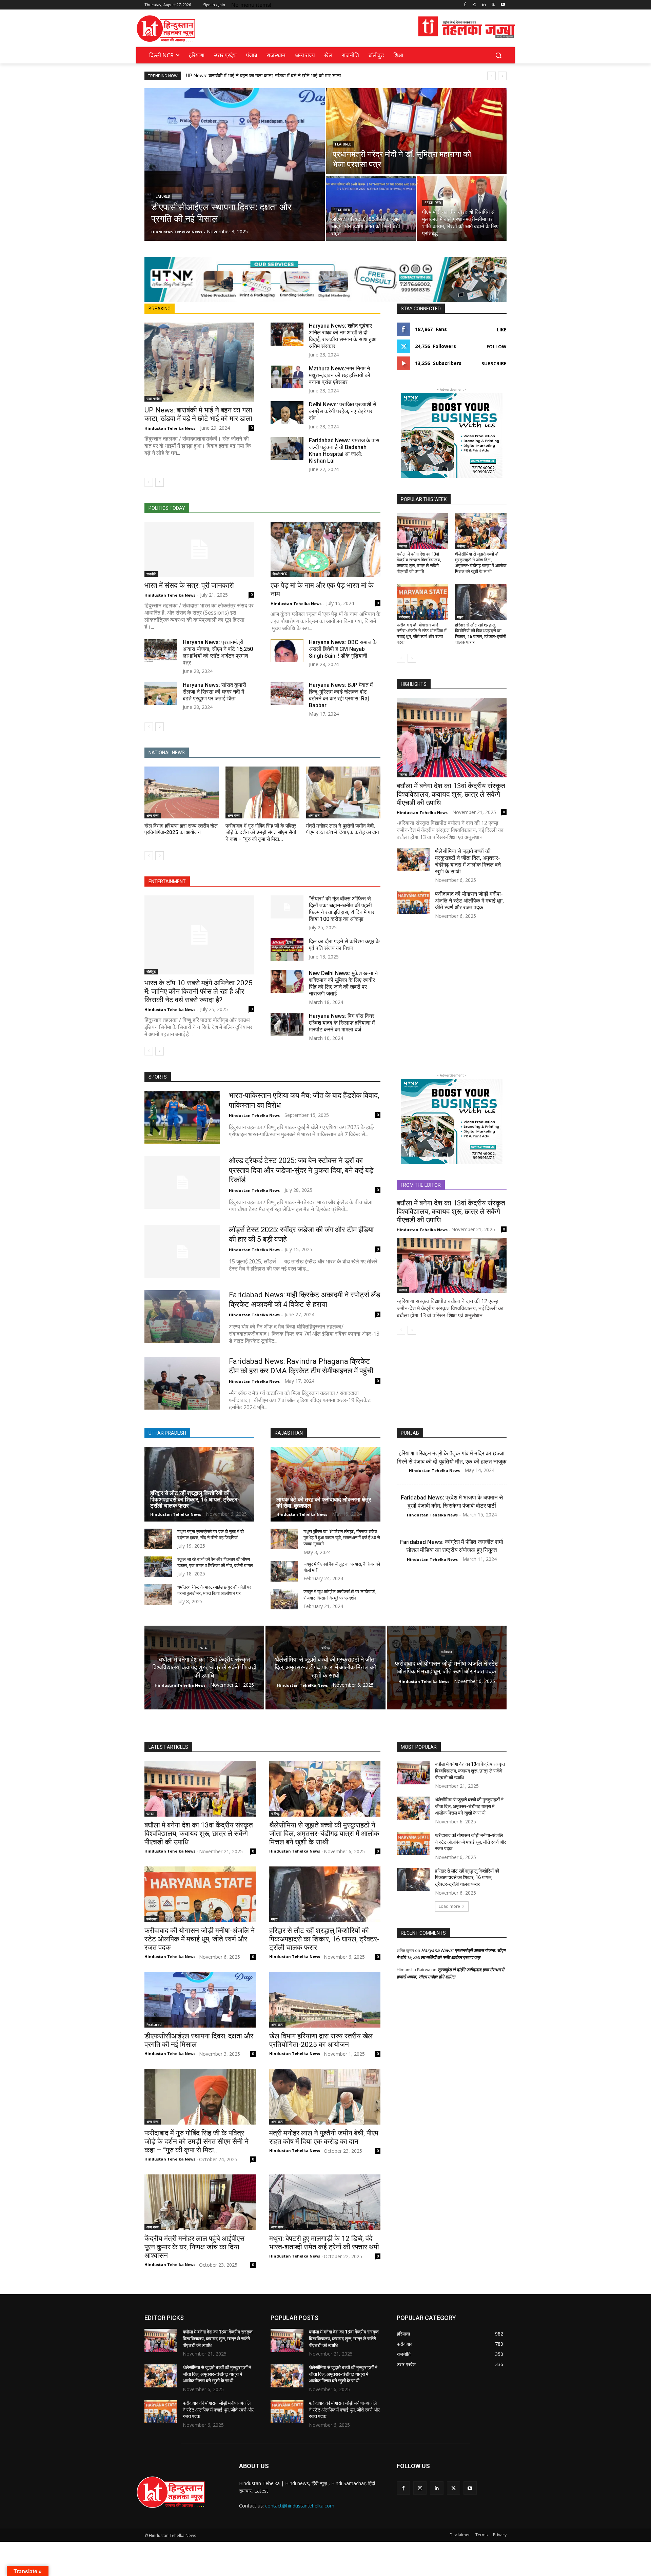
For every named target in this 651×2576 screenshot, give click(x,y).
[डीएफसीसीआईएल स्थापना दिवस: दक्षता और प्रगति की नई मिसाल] (235, 164)
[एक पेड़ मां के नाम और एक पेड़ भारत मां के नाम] (325, 549)
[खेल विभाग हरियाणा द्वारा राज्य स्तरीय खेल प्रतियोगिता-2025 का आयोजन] (182, 792)
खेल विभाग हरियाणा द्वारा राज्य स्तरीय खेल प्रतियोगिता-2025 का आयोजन (321, 2040)
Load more (449, 1906)
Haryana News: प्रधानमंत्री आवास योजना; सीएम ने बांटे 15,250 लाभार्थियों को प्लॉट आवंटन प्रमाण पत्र (218, 652)
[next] (502, 76)
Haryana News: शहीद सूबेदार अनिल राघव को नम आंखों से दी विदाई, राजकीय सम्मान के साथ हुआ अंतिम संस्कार (343, 336)
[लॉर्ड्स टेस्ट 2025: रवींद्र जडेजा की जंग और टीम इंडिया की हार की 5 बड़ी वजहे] (182, 1252)
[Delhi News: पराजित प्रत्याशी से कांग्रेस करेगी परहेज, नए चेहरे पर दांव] (287, 413)
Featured (162, 197)
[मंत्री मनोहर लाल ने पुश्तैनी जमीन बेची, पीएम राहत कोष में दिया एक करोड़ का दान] (343, 792)
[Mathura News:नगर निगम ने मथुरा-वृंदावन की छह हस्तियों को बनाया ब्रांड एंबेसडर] (287, 377)
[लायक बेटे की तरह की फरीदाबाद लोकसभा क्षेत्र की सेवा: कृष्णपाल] (325, 1484)
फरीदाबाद (404, 617)
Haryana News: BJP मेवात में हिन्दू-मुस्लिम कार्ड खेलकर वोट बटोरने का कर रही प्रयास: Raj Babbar (341, 695)
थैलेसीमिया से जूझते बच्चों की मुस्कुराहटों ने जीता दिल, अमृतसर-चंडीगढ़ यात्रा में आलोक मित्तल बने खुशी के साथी (481, 563)
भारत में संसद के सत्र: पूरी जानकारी (189, 585)
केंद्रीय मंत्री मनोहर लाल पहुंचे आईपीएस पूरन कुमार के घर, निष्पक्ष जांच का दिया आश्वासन (194, 2247)
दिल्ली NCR (280, 574)
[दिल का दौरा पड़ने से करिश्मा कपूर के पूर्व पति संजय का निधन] (287, 950)
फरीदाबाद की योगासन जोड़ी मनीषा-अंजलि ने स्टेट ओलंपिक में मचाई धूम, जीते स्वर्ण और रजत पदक (422, 634)
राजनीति (151, 574)
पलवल (403, 546)
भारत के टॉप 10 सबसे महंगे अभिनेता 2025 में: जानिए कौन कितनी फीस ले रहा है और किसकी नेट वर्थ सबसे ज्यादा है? (199, 991)
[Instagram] (475, 5)
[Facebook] (465, 5)
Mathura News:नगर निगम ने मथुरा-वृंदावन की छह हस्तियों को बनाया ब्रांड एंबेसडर (340, 375)
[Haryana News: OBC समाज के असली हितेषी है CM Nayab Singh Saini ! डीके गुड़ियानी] (287, 651)
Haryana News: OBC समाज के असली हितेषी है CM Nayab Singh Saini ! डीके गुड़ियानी (343, 649)
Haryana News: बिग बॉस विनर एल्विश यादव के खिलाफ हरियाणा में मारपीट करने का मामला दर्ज (342, 1023)
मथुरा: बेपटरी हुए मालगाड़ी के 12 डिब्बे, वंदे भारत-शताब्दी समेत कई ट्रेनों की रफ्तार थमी (324, 2243)
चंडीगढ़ (461, 546)
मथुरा (460, 617)
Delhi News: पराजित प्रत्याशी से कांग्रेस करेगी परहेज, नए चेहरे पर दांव (343, 411)
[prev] (491, 76)
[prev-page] (149, 482)
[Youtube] (503, 5)
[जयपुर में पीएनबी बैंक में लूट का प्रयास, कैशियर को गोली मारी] (284, 1572)
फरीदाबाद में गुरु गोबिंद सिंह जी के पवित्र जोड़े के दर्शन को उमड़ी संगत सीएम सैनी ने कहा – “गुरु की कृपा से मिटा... (261, 832)
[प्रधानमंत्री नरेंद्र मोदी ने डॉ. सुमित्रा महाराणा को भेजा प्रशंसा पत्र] (416, 131)
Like (502, 330)
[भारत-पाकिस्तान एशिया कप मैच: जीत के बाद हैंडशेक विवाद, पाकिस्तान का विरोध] (182, 1117)
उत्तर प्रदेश (153, 399)
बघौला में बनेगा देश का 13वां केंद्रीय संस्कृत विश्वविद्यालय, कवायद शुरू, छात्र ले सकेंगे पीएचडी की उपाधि (419, 563)
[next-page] (160, 482)
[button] (498, 55)
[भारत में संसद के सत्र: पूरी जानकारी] (199, 549)
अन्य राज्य (153, 815)
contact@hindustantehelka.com (300, 2506)
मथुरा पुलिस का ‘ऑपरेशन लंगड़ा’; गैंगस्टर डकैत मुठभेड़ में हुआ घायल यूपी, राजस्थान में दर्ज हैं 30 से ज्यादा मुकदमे (342, 1538)
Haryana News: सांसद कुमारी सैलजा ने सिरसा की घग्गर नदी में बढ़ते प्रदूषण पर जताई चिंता (214, 692)
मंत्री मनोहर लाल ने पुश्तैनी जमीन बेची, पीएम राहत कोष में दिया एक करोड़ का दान (324, 2137)
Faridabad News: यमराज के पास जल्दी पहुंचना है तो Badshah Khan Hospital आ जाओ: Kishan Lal (344, 451)
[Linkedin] (484, 5)
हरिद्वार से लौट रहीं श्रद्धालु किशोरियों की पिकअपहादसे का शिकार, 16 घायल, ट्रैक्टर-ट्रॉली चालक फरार (481, 634)
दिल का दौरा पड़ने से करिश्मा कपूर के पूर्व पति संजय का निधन (344, 945)
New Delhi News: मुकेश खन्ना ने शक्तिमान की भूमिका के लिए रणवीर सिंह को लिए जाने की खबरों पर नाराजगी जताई (343, 983)
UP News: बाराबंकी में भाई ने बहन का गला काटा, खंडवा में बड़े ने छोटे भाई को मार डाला (263, 76)
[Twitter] (493, 5)
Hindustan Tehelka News (170, 428)
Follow (497, 346)
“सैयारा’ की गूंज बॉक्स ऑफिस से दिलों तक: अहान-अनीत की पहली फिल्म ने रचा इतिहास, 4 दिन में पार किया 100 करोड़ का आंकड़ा (342, 909)
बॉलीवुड (151, 971)
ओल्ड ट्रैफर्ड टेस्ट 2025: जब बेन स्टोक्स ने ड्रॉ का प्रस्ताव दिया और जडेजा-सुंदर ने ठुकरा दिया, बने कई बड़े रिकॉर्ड (301, 1170)
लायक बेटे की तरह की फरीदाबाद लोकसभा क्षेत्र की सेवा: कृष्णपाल (324, 1503)
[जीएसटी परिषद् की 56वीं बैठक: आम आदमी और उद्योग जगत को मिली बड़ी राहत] (371, 208)
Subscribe (494, 363)
